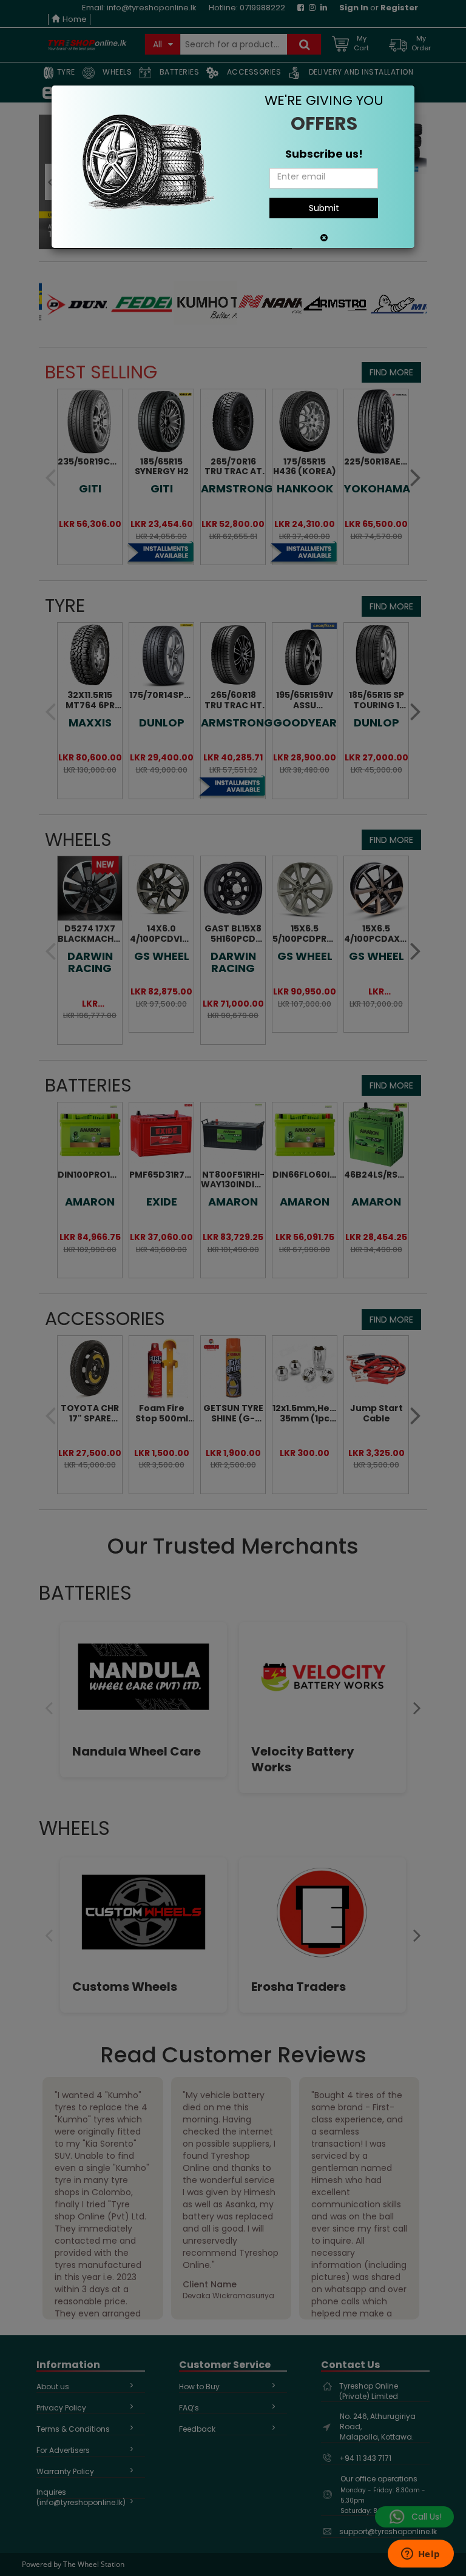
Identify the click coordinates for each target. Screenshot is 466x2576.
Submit (324, 208)
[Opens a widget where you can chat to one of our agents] (420, 2555)
